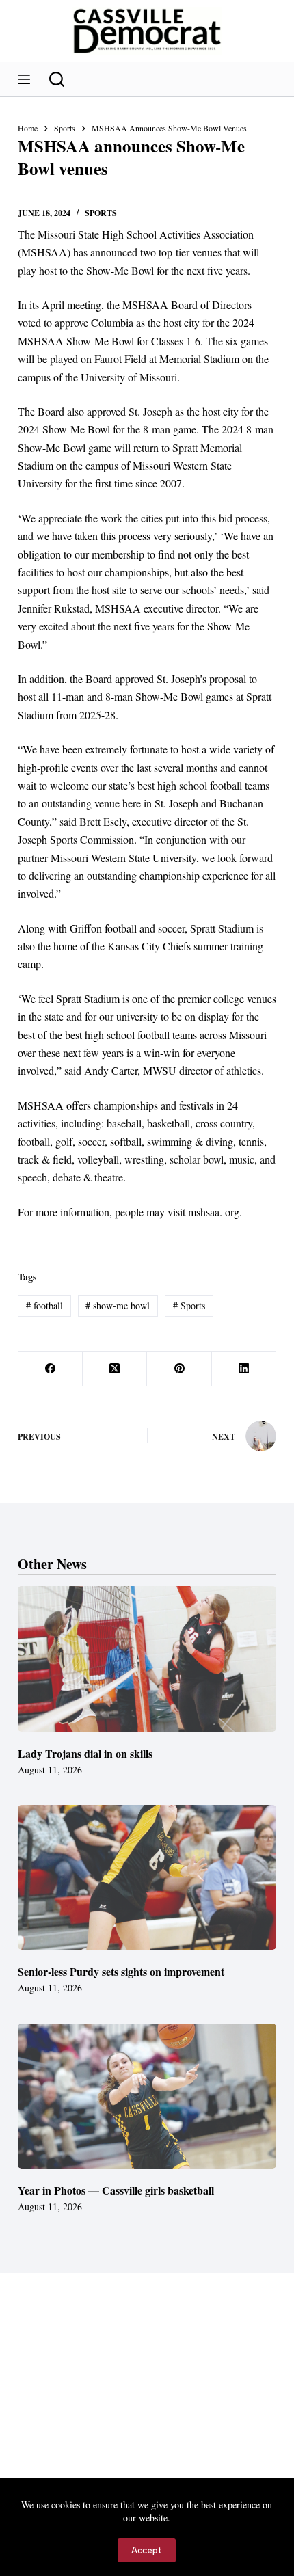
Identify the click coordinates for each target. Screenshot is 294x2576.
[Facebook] (51, 1369)
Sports (101, 213)
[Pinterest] (179, 1369)
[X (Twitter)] (115, 1369)
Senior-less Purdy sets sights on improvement (121, 1971)
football (44, 1305)
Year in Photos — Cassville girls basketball (116, 2190)
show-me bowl (118, 1305)
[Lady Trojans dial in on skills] (147, 1659)
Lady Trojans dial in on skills (85, 1753)
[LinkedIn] (244, 1369)
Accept (147, 2550)
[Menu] (24, 79)
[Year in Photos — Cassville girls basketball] (147, 2096)
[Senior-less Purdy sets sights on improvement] (147, 1878)
